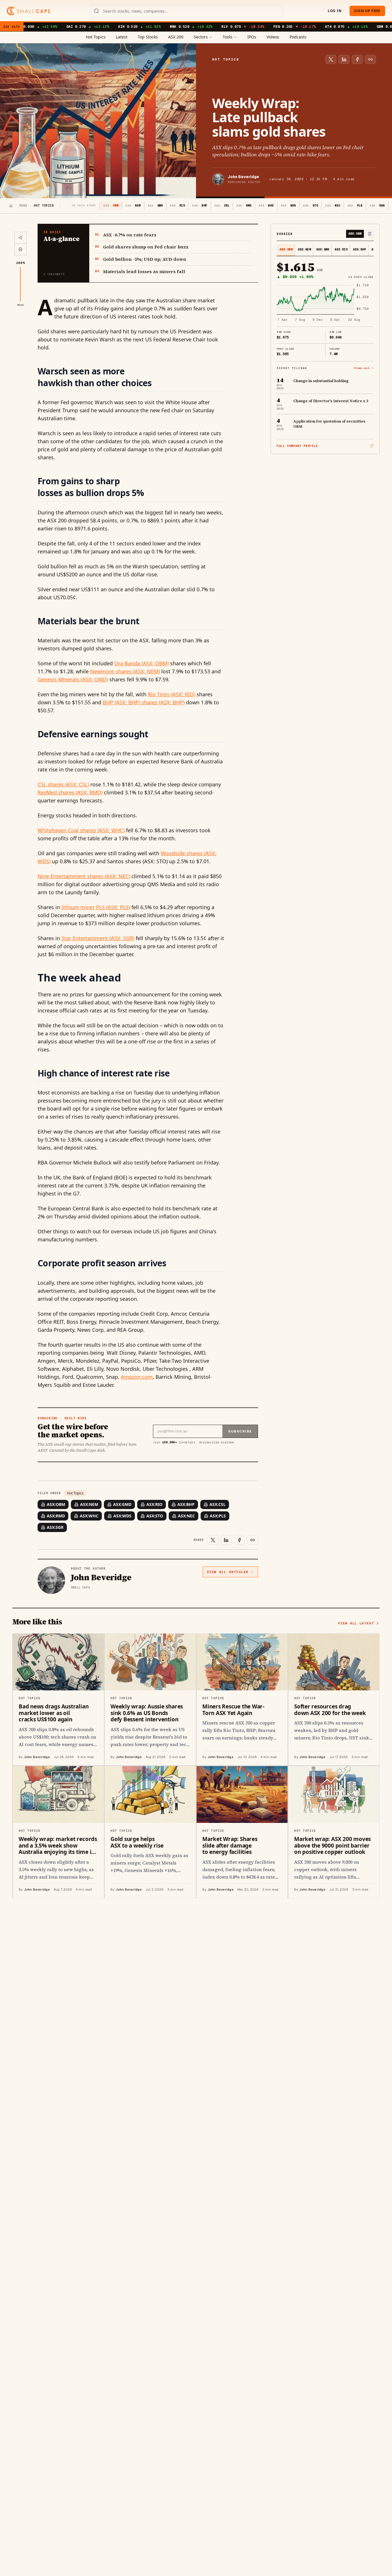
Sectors (201, 37)
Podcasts (298, 37)
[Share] (20, 238)
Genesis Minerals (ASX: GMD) (73, 679)
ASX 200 (176, 37)
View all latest (356, 1623)
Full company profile (297, 446)
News (23, 206)
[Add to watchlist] (370, 234)
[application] (325, 303)
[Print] (20, 249)
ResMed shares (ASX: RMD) (70, 792)
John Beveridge (243, 177)
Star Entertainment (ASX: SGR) (98, 938)
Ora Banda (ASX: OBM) (141, 663)
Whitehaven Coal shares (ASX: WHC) (81, 830)
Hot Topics (96, 37)
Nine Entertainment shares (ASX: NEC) (84, 876)
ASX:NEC (186, 1516)
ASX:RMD (56, 1516)
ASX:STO (155, 1516)
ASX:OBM (56, 1504)
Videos (273, 37)
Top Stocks (148, 37)
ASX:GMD (122, 1504)
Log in (335, 11)
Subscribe (240, 1431)
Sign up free (367, 11)
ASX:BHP (186, 1504)
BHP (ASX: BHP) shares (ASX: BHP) (144, 702)
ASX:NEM (89, 1504)
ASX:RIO (154, 1504)
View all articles (228, 1572)
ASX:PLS (218, 1516)
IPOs (252, 37)
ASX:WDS (122, 1516)
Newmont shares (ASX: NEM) (125, 671)
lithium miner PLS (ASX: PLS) (96, 907)
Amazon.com (137, 1377)
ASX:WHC (89, 1516)
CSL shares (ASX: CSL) (63, 784)
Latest (122, 37)
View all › (364, 368)
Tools (228, 37)
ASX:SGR (55, 1527)
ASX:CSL (218, 1504)
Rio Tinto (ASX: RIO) (171, 694)
